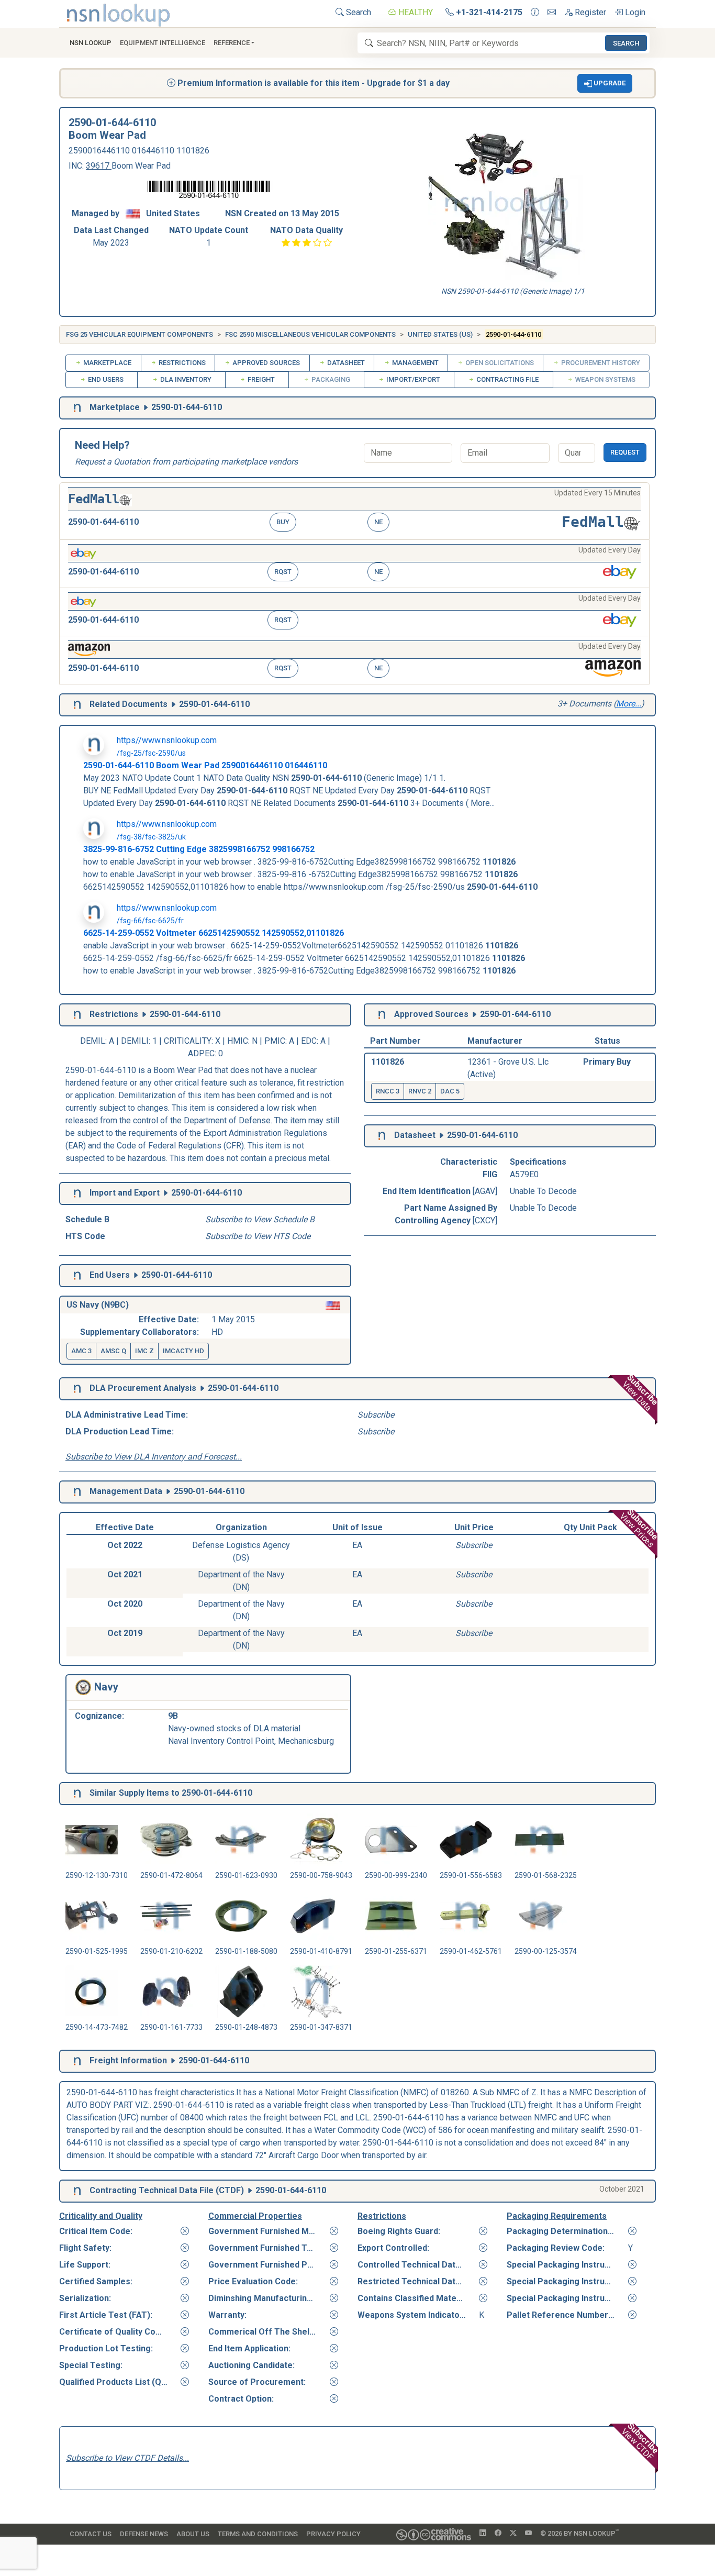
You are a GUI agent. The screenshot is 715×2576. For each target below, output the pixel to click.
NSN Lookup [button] (91, 43)
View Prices (639, 1528)
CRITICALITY (188, 1041)
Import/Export (412, 379)
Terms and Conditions (258, 2534)
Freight (260, 379)
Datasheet (345, 363)
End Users (105, 379)
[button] (605, 83)
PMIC (275, 1041)
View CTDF (641, 2441)
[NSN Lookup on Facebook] (498, 2534)
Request (625, 452)
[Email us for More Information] (552, 13)
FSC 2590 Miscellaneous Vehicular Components (310, 334)
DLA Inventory (185, 379)
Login (634, 12)
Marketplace (107, 363)
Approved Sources (265, 363)
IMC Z (144, 1351)
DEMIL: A (98, 1041)
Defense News (144, 2534)
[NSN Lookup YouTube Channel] (528, 2534)
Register (589, 12)
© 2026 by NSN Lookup (579, 2533)
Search (357, 12)
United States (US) (440, 334)
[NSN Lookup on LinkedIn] (483, 2534)
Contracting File (507, 379)
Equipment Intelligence (163, 43)
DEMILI (135, 1041)
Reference (232, 43)
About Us (193, 2534)
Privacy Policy (333, 2534)
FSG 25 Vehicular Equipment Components (139, 334)
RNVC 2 (420, 1091)
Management (415, 363)
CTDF (230, 2190)
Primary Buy (607, 1062)
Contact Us (91, 2534)
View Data (640, 1393)
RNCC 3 (388, 1091)
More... (629, 704)
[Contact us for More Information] (535, 13)
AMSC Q (113, 1351)
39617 (99, 166)
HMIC (238, 1041)
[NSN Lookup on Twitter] (513, 2534)
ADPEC (201, 1053)
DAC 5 (450, 1091)
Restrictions (181, 363)
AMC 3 (81, 1351)
